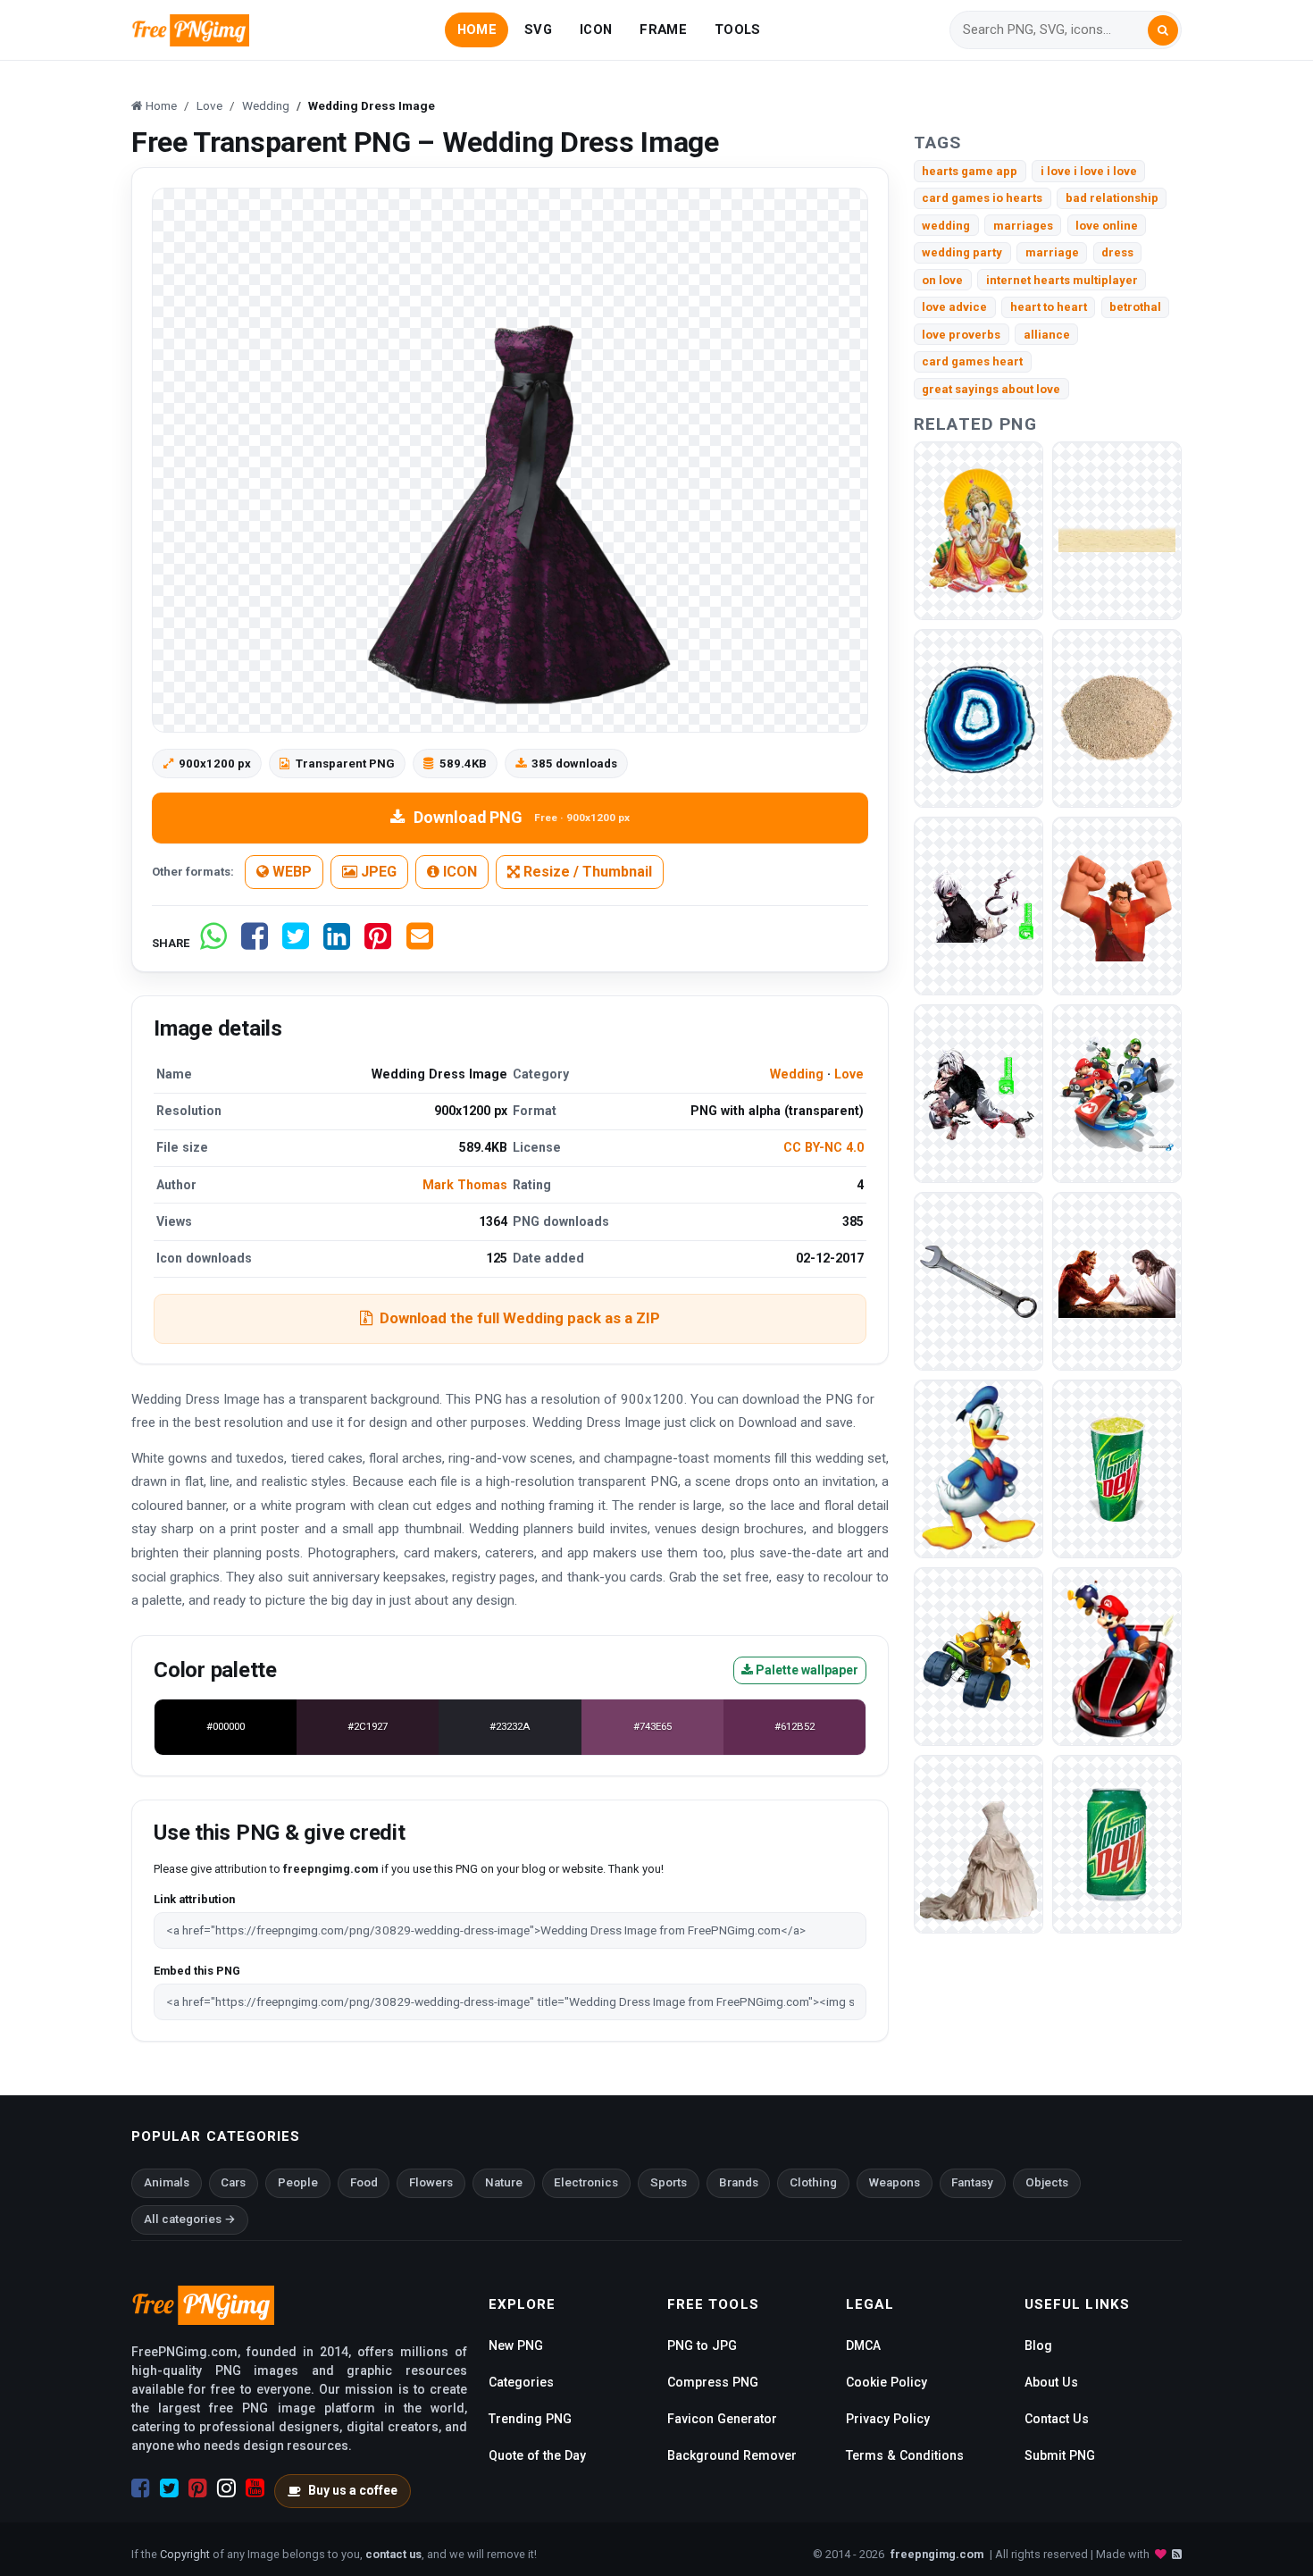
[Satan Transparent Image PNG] (1117, 1281)
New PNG (516, 2345)
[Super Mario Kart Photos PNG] (978, 1656)
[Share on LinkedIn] (337, 943)
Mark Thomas (465, 1185)
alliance (1047, 335)
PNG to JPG (702, 2345)
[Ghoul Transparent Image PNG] (978, 906)
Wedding (797, 1074)
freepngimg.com (937, 2554)
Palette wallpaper (806, 1670)
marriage (1052, 252)
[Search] (1163, 30)
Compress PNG (713, 2382)
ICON (596, 29)
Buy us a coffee (353, 2490)
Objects (1047, 2182)
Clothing (813, 2182)
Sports (669, 2182)
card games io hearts (982, 198)
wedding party (962, 252)
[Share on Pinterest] (378, 943)
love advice (954, 307)
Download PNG (522, 817)
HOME (477, 29)
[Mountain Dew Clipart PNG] (1117, 1844)
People (298, 2182)
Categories (521, 2382)
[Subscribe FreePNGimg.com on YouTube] (255, 2488)
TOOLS (737, 29)
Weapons (895, 2182)
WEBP (290, 872)
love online (1107, 226)
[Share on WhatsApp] (213, 943)
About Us (1051, 2382)
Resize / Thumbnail (586, 872)
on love (942, 280)
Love (849, 1074)
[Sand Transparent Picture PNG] (1117, 718)
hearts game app (970, 171)
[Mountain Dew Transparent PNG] (1117, 1468)
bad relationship (1112, 198)
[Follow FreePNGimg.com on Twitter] (169, 2488)
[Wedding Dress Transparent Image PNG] (978, 1844)
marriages (1023, 226)
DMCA (863, 2345)
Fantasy (972, 2182)
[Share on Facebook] (255, 943)
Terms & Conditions (905, 2455)
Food (364, 2182)
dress (1117, 252)
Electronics (586, 2182)
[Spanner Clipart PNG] (978, 1281)
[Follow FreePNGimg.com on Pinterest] (198, 2488)
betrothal (1135, 307)
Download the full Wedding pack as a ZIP (520, 1318)
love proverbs (961, 335)
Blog (1038, 2345)
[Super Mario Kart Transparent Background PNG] (1117, 1093)
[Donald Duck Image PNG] (978, 1468)
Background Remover (732, 2455)
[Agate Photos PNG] (978, 718)
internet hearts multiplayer (1062, 280)
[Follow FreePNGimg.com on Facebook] (141, 2488)
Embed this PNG (197, 1971)
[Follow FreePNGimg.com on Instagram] (226, 2488)
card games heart (972, 361)
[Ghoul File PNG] (978, 1093)
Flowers (431, 2182)
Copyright (185, 2554)
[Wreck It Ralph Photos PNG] (1117, 906)
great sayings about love (991, 389)
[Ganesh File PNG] (978, 530)
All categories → (190, 2219)
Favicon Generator (722, 2419)
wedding (946, 226)
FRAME (663, 29)
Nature (504, 2182)
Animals (167, 2182)
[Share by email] (420, 943)
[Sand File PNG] (1117, 530)
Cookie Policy (886, 2382)
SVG (538, 29)
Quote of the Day (537, 2455)
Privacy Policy (888, 2419)
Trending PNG (530, 2419)
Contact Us (1057, 2419)
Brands (739, 2182)
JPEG (377, 872)
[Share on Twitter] (296, 943)
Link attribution (194, 1899)
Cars (233, 2182)
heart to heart (1049, 307)
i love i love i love (1089, 171)
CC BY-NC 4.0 (824, 1147)
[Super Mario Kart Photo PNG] (1117, 1656)
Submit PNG (1060, 2455)
